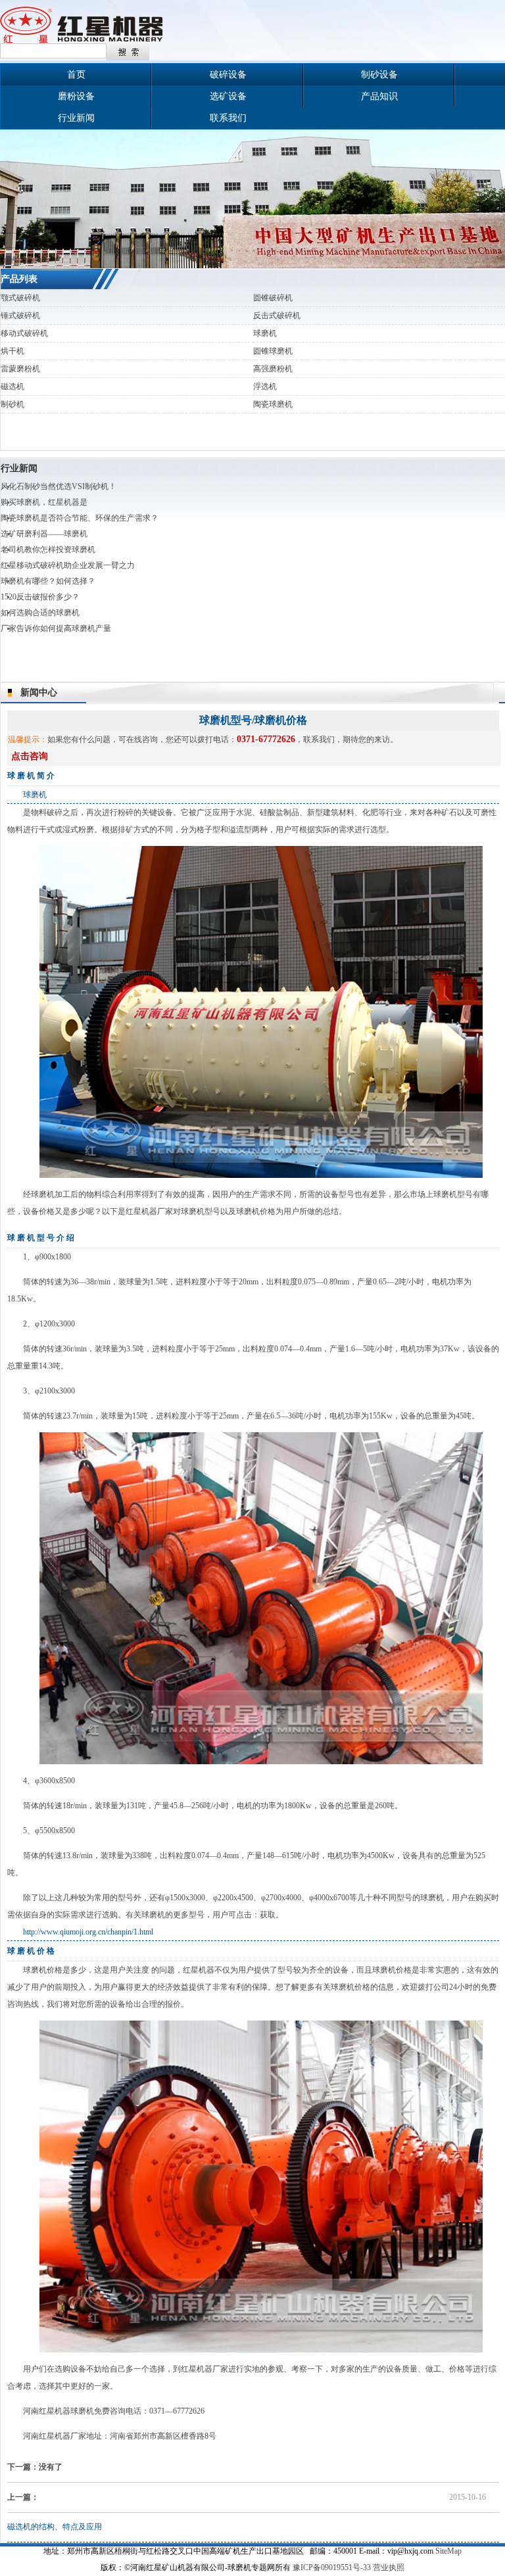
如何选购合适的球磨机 (40, 613)
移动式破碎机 (24, 333)
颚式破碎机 (20, 298)
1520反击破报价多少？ (40, 597)
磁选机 (12, 386)
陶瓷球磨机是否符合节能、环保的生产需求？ (80, 518)
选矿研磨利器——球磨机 (44, 534)
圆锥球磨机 (273, 351)
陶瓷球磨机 (273, 404)
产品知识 (379, 96)
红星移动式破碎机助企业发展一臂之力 (68, 565)
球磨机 (265, 333)
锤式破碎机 (20, 316)
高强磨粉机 (273, 369)
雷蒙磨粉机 (20, 369)
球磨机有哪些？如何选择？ (48, 581)
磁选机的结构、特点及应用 (55, 2527)
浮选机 (265, 386)
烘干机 (12, 351)
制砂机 (12, 404)
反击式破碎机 (277, 316)
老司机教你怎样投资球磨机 (48, 550)
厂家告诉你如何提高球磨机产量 (56, 628)
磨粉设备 (76, 96)
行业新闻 (76, 118)
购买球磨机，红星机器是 (44, 502)
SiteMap (448, 2551)
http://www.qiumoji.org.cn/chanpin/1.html (88, 1932)
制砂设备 (379, 75)
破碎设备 (228, 75)
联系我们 (228, 118)
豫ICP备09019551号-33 (332, 2567)
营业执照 (389, 2567)
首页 (76, 75)
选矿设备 (228, 96)
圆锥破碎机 (273, 298)
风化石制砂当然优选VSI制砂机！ (59, 486)
